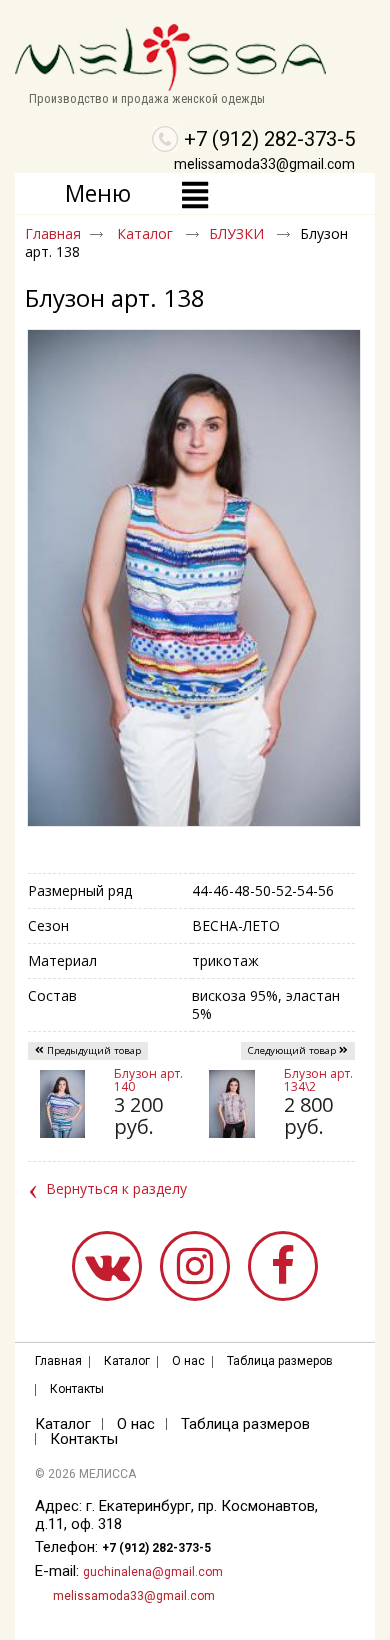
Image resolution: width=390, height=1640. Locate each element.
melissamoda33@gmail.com (264, 164)
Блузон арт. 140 (148, 1080)
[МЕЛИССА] (195, 58)
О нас (188, 1361)
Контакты (77, 1389)
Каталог (147, 233)
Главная (53, 233)
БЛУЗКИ (238, 233)
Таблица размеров (280, 1361)
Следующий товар (292, 1050)
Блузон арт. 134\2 (318, 1080)
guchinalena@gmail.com (153, 1572)
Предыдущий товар (94, 1050)
